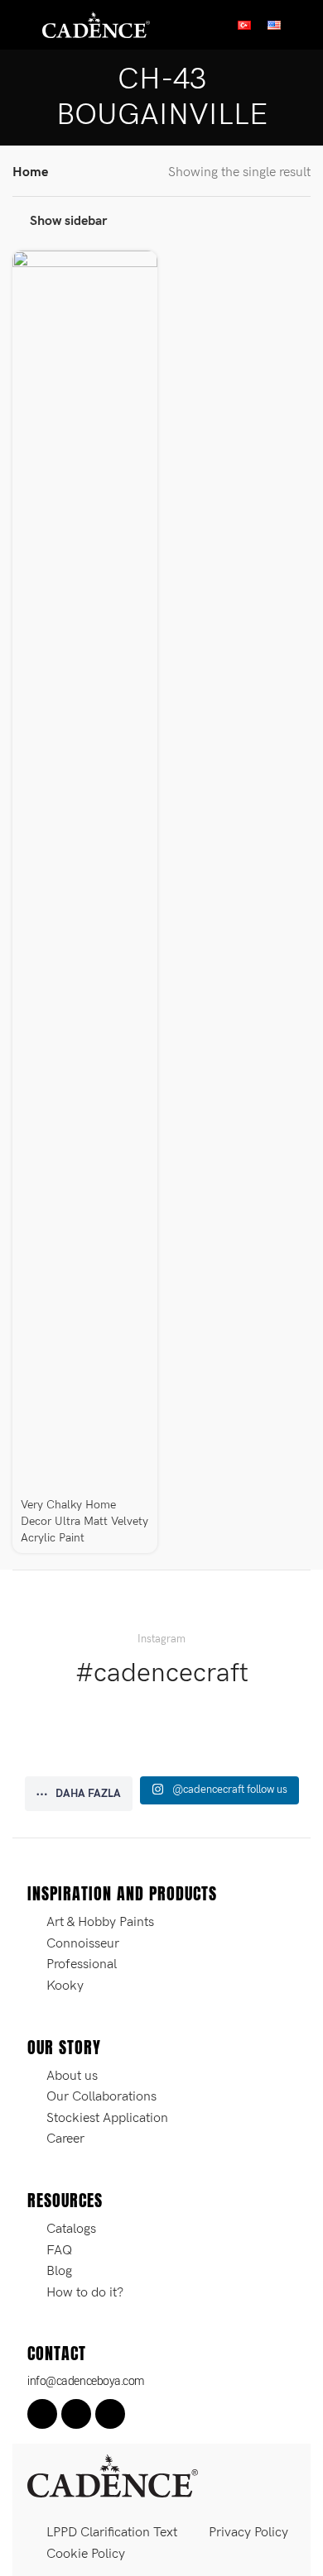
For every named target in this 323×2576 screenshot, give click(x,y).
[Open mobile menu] (19, 25)
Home (30, 172)
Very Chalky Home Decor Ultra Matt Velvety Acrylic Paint (84, 1521)
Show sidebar (68, 221)
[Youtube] (110, 2414)
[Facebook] (42, 2414)
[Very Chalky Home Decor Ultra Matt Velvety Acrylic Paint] (85, 871)
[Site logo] (96, 24)
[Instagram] (76, 2414)
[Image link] (113, 2476)
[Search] (304, 25)
